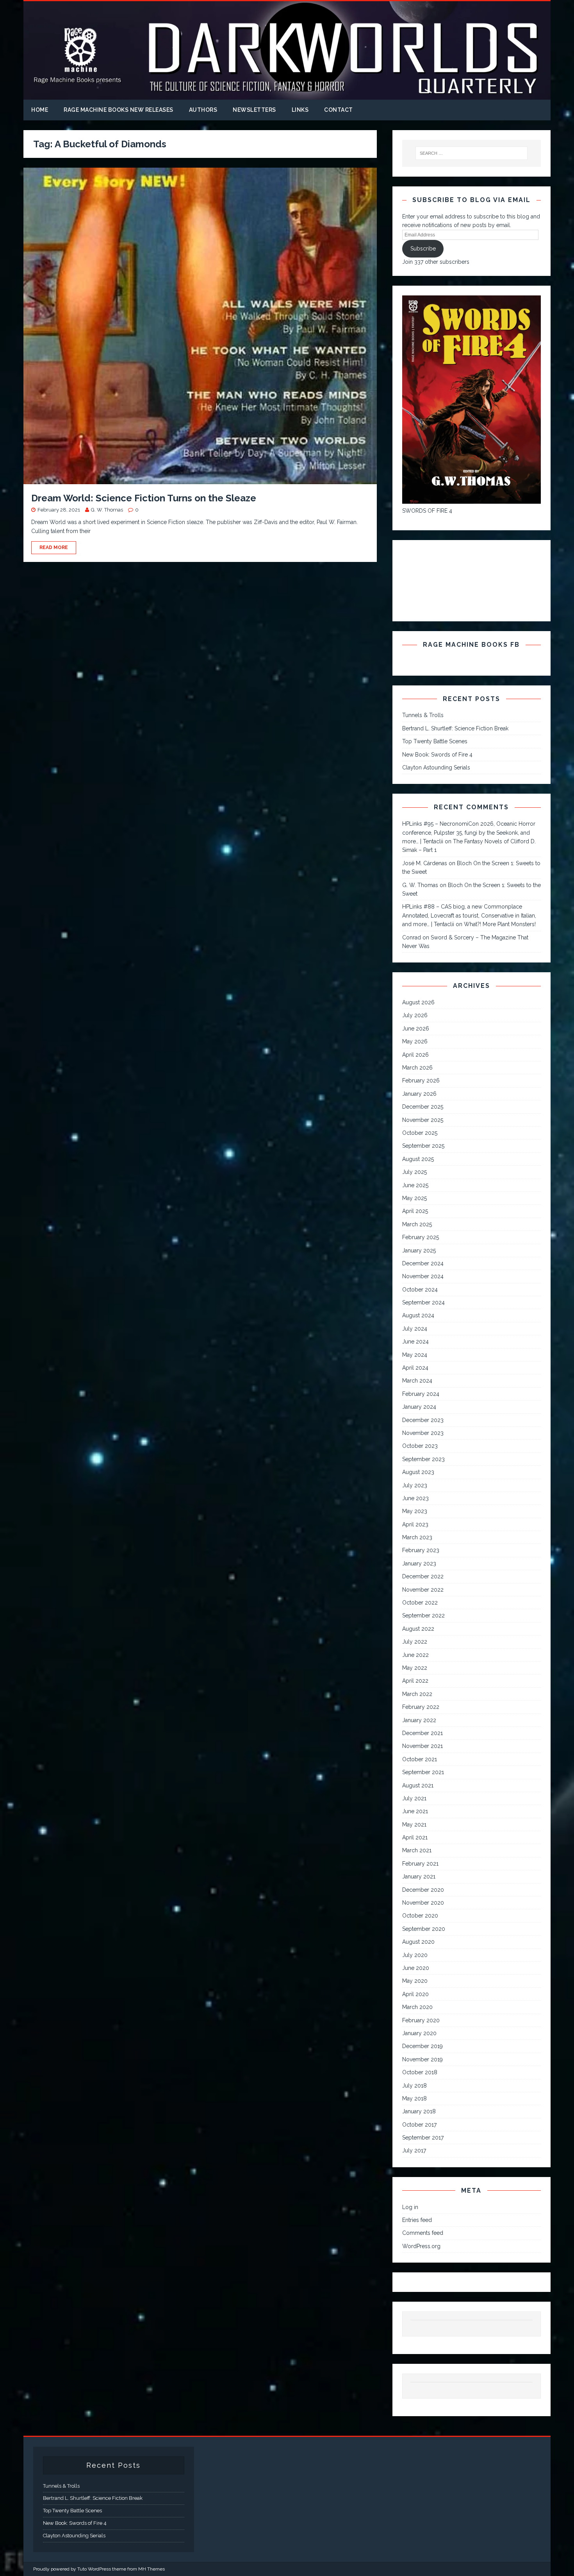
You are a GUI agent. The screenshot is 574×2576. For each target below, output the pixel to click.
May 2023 (415, 1511)
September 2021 (423, 1772)
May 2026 (415, 1041)
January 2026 (419, 1094)
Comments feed (423, 2233)
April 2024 (415, 1368)
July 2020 (415, 1955)
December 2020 (423, 1890)
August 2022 (418, 1629)
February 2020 (421, 2020)
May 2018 (414, 2098)
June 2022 (415, 1655)
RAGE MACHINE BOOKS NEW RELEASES (119, 110)
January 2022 (419, 1720)
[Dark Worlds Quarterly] (287, 95)
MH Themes (152, 2569)
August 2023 (418, 1472)
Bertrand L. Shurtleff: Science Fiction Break (455, 728)
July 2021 (414, 1798)
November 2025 (423, 1120)
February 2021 (420, 1864)
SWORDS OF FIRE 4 (427, 511)
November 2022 (423, 1590)
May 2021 (414, 1825)
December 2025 (423, 1107)
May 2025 (414, 1198)
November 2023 (423, 1433)
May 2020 (415, 1981)
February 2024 (421, 1394)
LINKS (300, 110)
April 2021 (415, 1837)
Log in (410, 2207)
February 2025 (421, 1237)
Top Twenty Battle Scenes (435, 741)
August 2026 (418, 1002)
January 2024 (419, 1407)
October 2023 (420, 1446)
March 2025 (417, 1224)
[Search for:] (472, 153)
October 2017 (419, 2125)
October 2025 (420, 1133)
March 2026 (417, 1068)
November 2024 (423, 1276)
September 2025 (423, 1146)
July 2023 (415, 1485)
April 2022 (415, 1681)
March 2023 (417, 1537)
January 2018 (419, 2111)
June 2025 (415, 1185)
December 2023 (423, 1420)
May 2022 (415, 1668)
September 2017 (423, 2138)
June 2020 (416, 1968)
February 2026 (421, 1080)
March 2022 (417, 1694)
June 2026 (416, 1029)
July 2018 (414, 2086)
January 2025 (419, 1250)
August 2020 (418, 1942)
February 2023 (421, 1550)
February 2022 (421, 1707)
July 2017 (414, 2150)
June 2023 (415, 1498)
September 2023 (423, 1459)
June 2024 (415, 1342)
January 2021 (419, 1877)
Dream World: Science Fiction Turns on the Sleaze (144, 498)
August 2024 (418, 1315)
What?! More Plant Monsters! (500, 924)
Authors (203, 110)
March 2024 (417, 1381)
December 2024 (423, 1263)
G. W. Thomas (107, 510)
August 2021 (418, 1785)
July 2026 (415, 1015)
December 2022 (423, 1576)
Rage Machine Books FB (471, 645)
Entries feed (417, 2220)
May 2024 (415, 1355)
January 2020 (419, 2033)
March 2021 (417, 1850)
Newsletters (254, 110)
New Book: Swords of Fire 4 (437, 755)
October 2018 (420, 2072)
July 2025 (414, 1172)
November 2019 (422, 2059)
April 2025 (415, 1211)
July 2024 (415, 1329)
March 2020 (417, 2007)
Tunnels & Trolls (423, 715)
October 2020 (420, 1916)
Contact (339, 110)
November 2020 (423, 1903)
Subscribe (423, 249)
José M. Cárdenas (425, 863)
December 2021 (422, 1733)
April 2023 (415, 1524)
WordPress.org (421, 2246)
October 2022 (420, 1603)
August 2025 (418, 1159)
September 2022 (423, 1615)
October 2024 (420, 1290)
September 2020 (424, 1929)
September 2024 (423, 1302)
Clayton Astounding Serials (436, 767)
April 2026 (415, 1055)
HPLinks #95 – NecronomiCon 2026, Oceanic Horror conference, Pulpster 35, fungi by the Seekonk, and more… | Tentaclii (469, 833)
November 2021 (422, 1746)
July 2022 (415, 1642)
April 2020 (415, 1994)
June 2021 (415, 1811)
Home (40, 110)
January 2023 (419, 1563)
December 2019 (422, 2046)
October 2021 (420, 1759)
